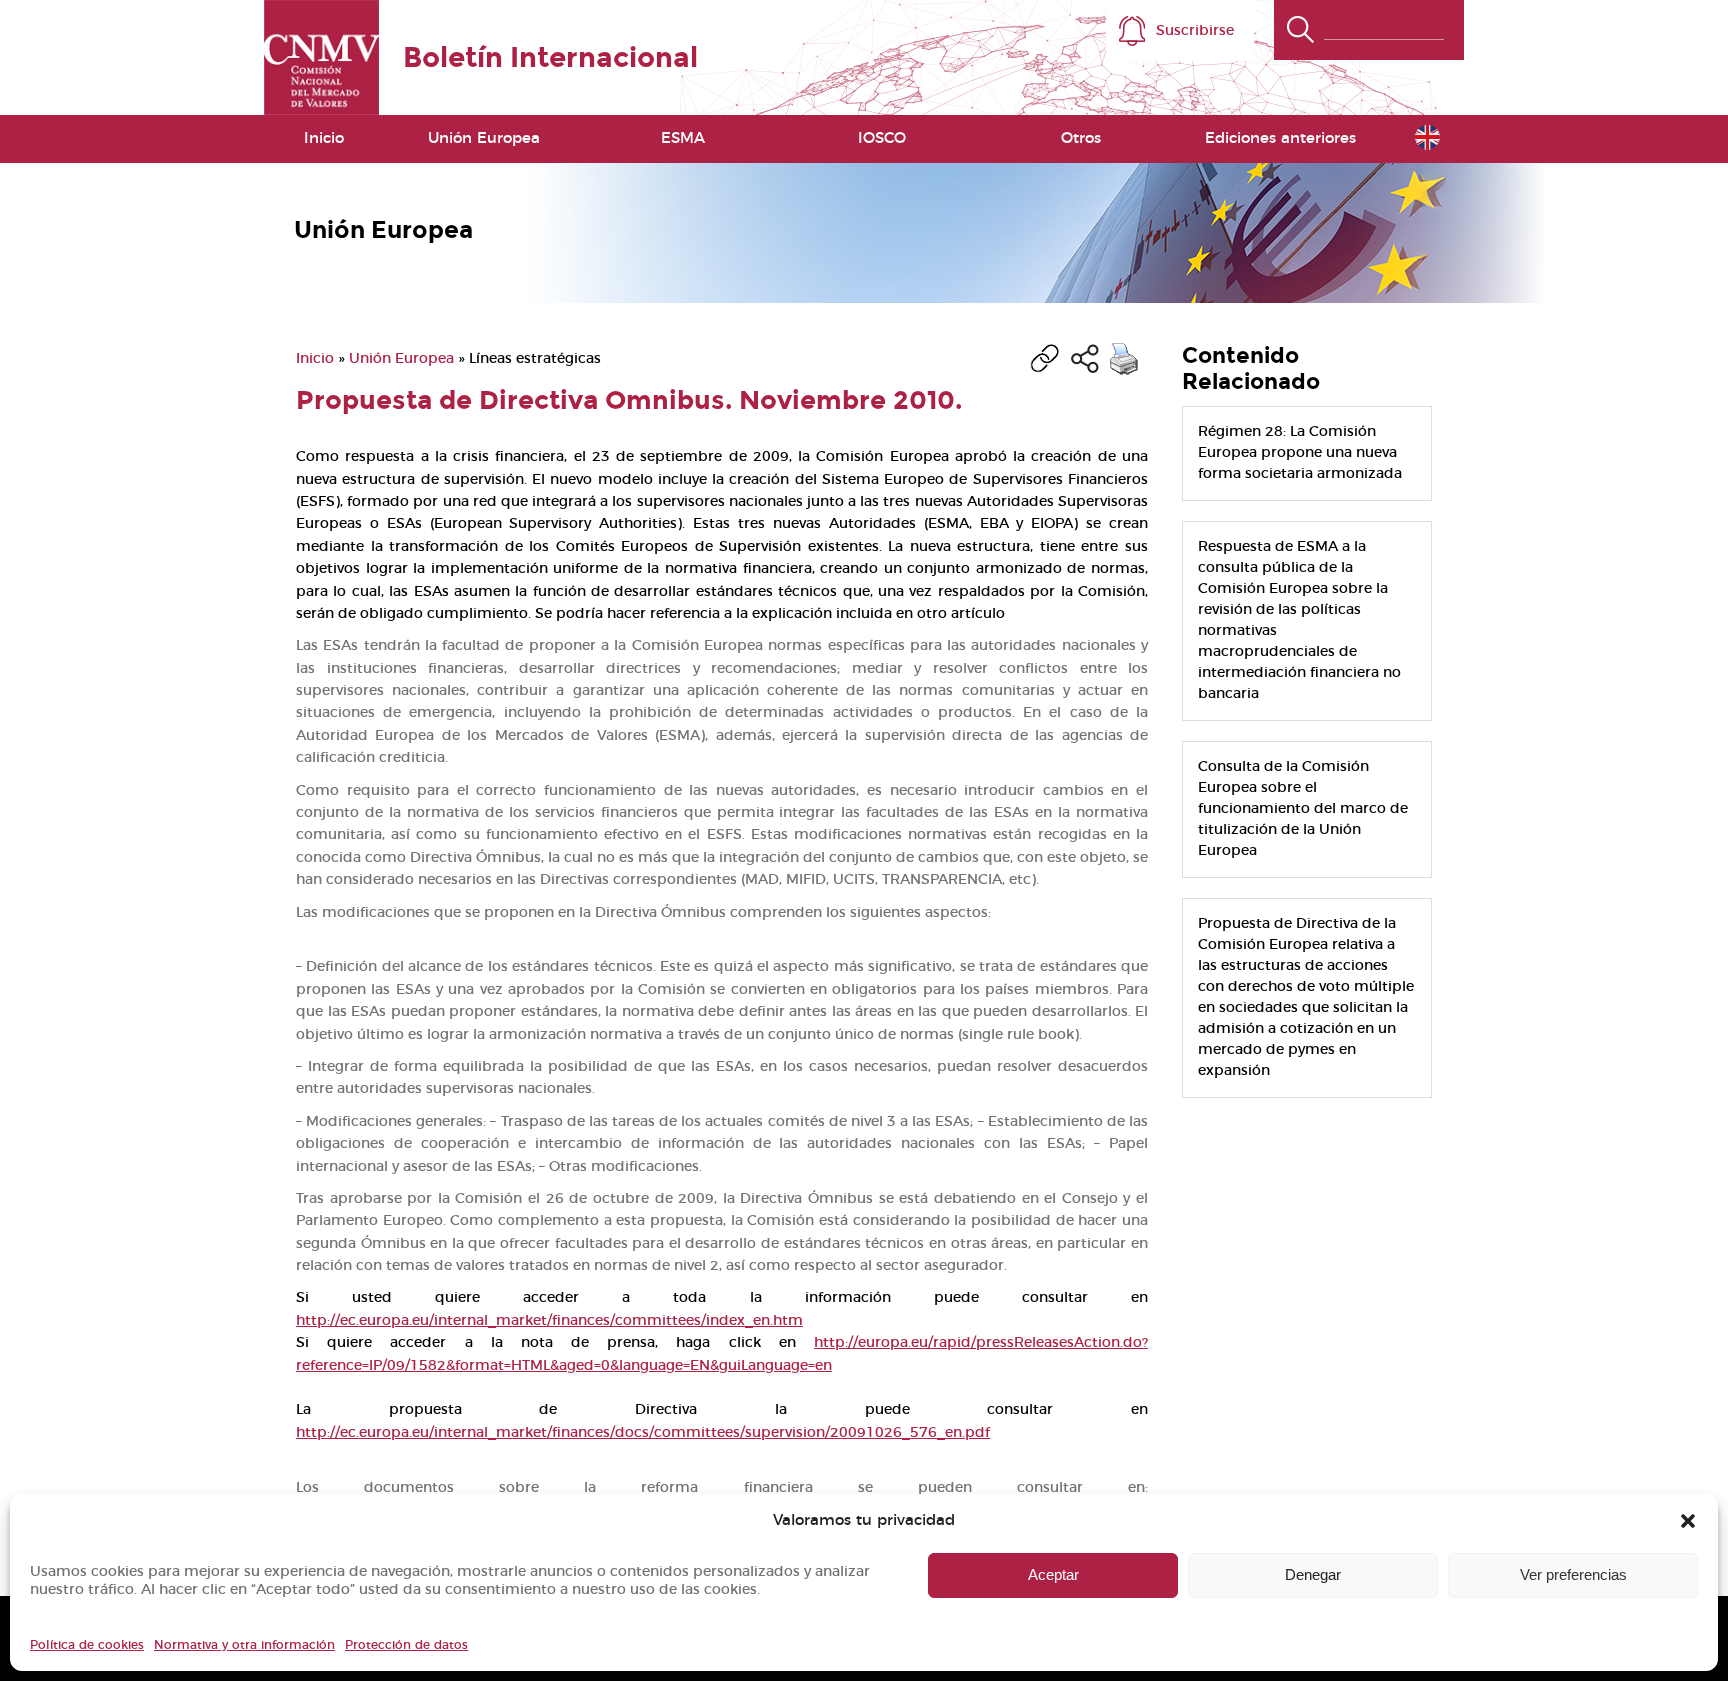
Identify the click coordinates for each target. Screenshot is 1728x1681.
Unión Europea (401, 359)
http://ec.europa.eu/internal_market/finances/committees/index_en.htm (549, 1321)
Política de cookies (87, 1645)
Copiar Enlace (1045, 359)
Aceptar (1053, 1574)
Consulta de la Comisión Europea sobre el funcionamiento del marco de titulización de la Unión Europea (1303, 809)
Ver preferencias (1573, 1574)
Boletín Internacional (550, 57)
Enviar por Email (1085, 359)
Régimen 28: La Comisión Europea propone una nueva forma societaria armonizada (1300, 453)
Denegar (1313, 1574)
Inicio (324, 138)
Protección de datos (406, 1645)
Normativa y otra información (244, 1645)
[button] (1688, 1521)
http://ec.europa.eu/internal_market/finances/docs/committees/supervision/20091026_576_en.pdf (643, 1433)
